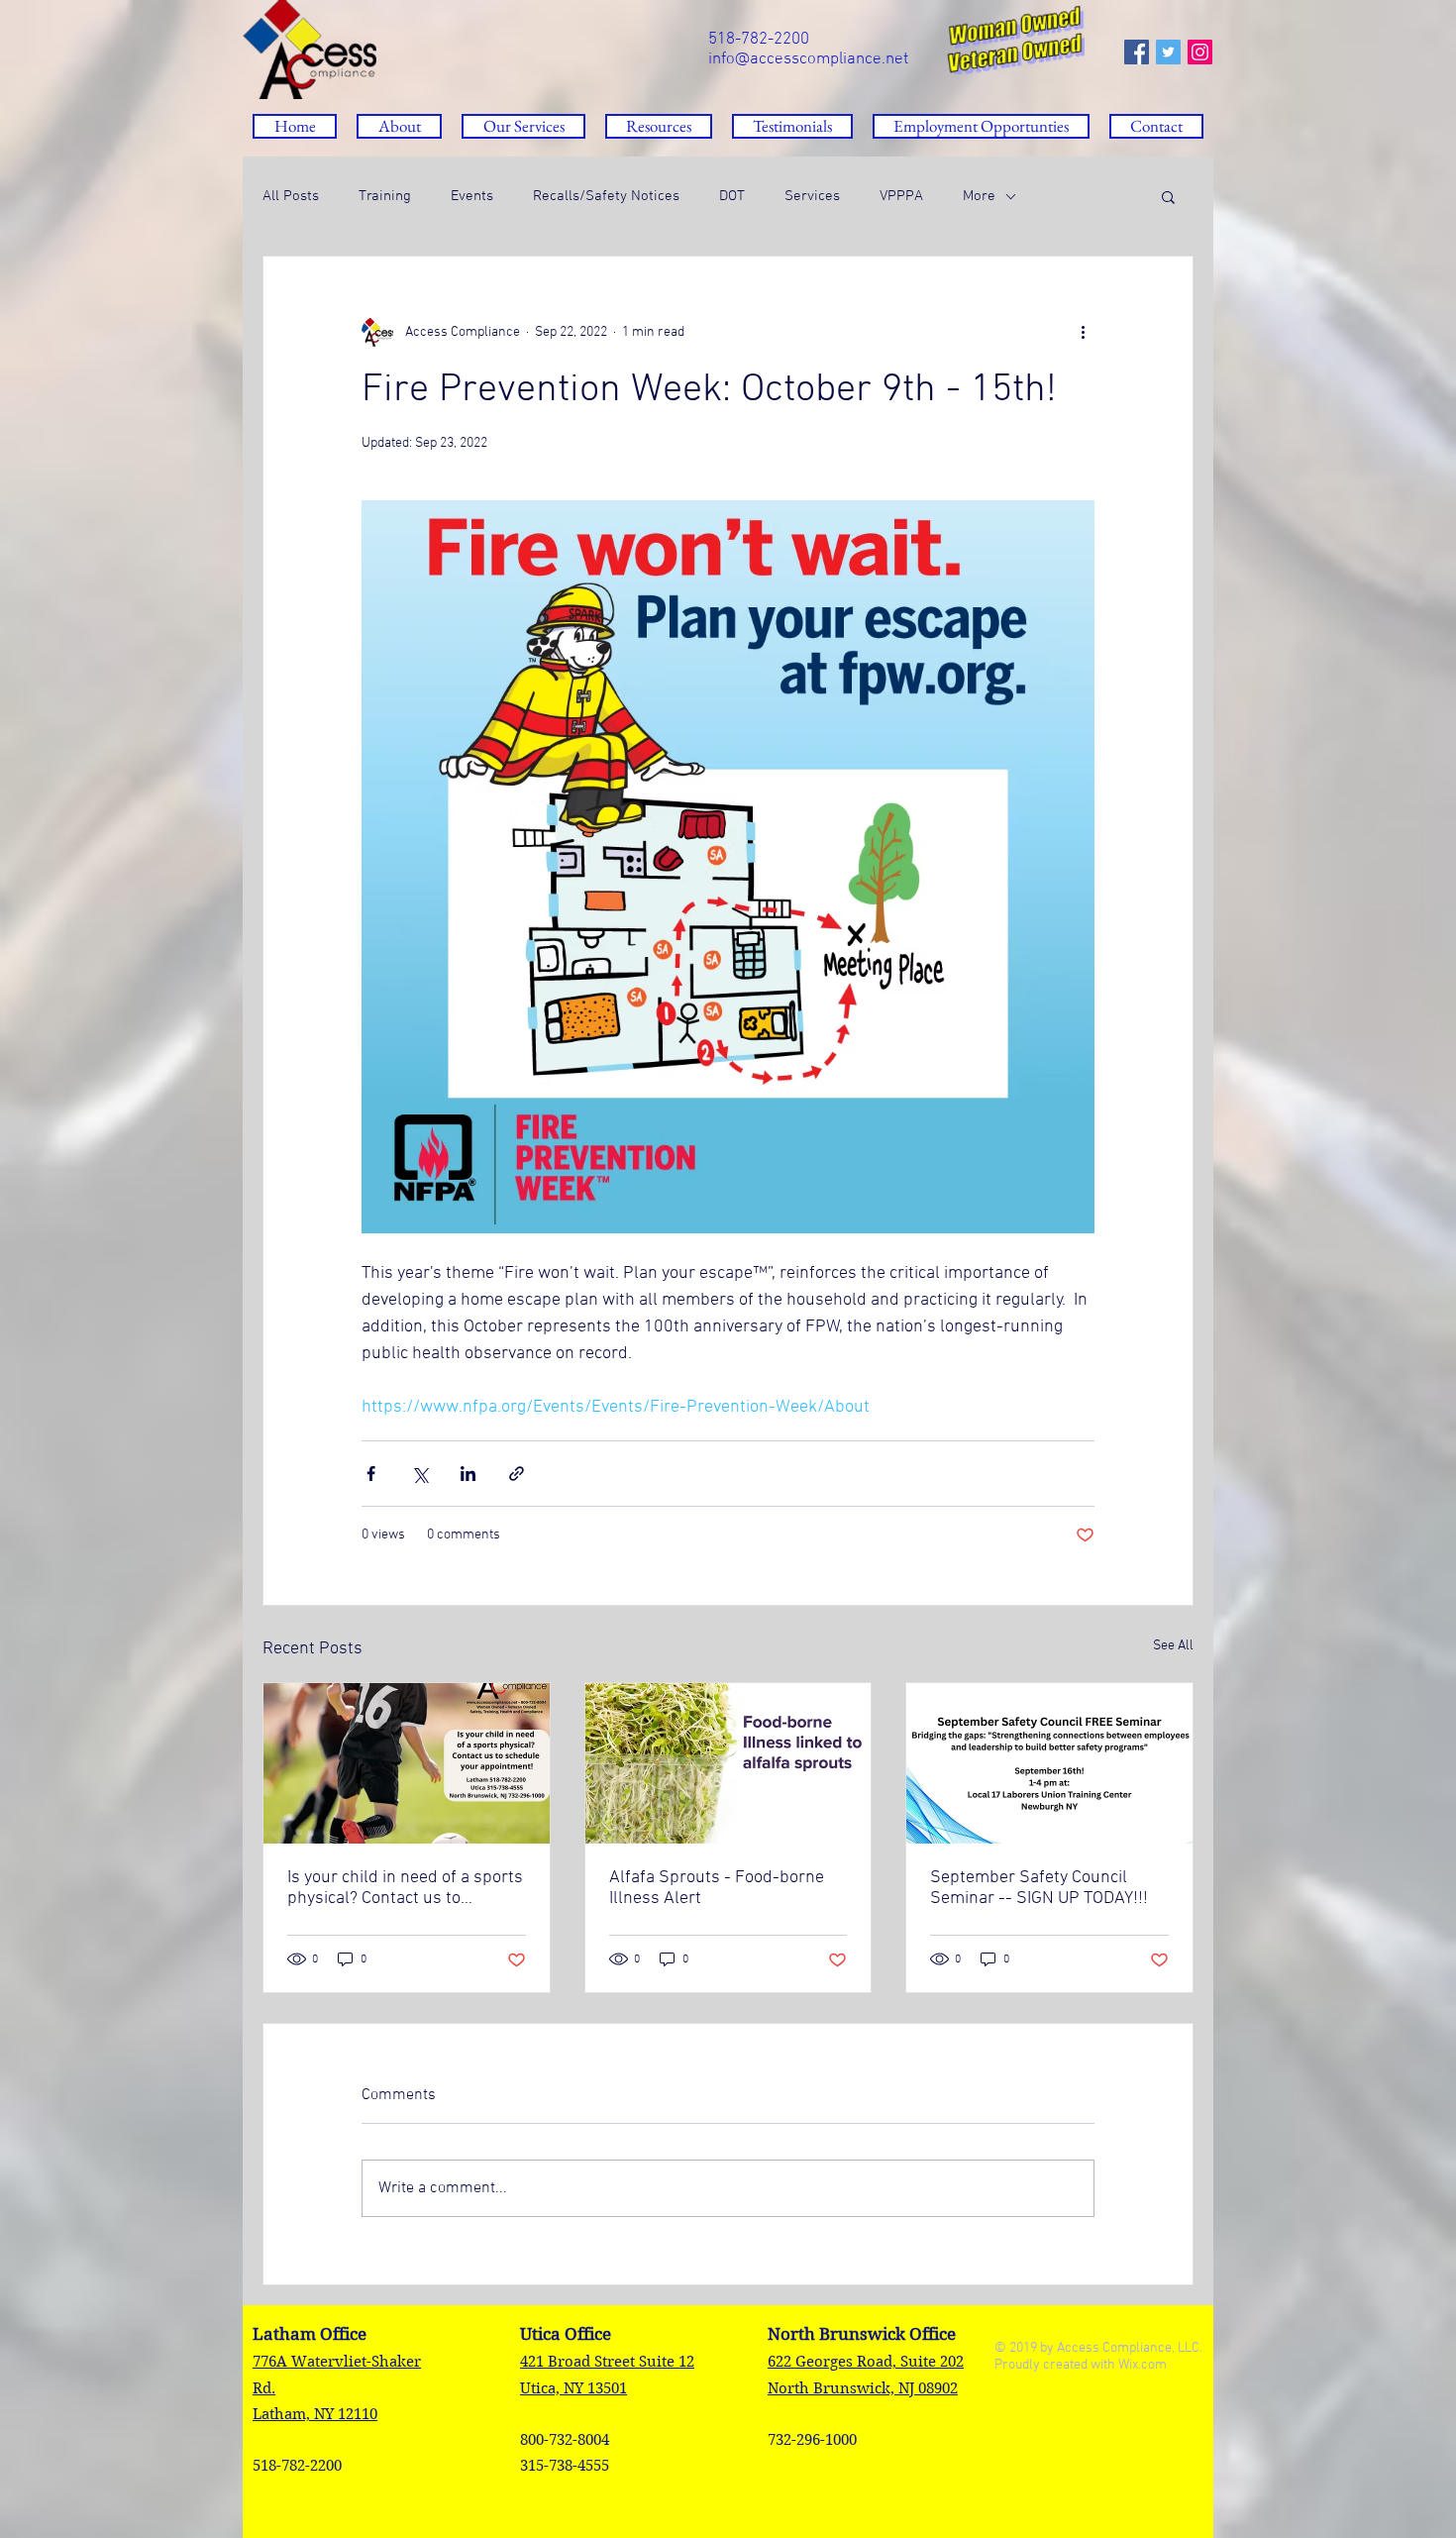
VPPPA (901, 196)
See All (1173, 1646)
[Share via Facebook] (371, 1474)
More (979, 196)
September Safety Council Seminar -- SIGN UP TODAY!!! (1039, 1888)
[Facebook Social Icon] (1137, 52)
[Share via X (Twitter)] (419, 1474)
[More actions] (1083, 332)
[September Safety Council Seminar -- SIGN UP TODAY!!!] (1049, 1763)
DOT (732, 196)
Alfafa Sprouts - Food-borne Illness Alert (717, 1888)
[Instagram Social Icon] (1200, 52)
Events (472, 196)
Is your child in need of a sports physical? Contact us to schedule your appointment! (405, 1888)
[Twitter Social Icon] (1168, 52)
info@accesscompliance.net (808, 59)
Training (385, 196)
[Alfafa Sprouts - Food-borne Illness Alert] (728, 1763)
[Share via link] (517, 1474)
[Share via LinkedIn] (468, 1474)
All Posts (291, 196)
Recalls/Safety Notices (606, 196)
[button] (659, 126)
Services (812, 196)
